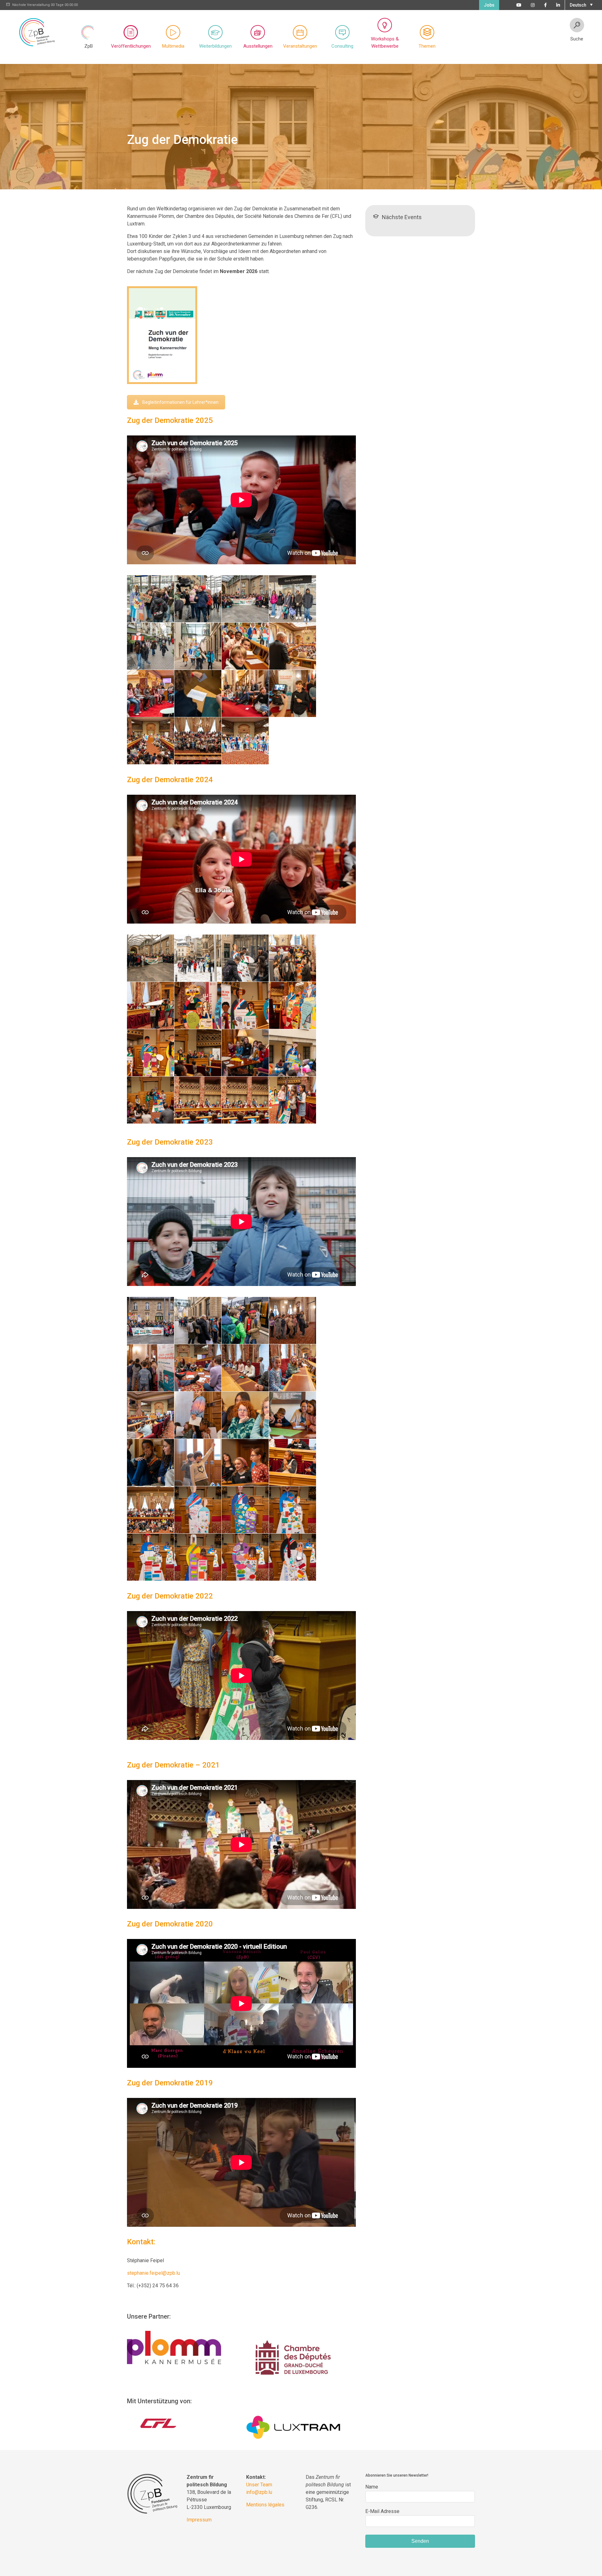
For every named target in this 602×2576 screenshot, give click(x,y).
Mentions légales (265, 2505)
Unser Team (259, 2485)
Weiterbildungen (215, 46)
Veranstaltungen (300, 46)
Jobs (489, 5)
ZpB (89, 46)
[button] (580, 4)
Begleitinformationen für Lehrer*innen (180, 402)
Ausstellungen (258, 46)
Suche (577, 39)
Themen (427, 46)
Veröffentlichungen (131, 46)
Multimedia (173, 46)
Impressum (199, 2520)
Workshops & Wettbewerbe (385, 42)
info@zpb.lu (259, 2492)
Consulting (342, 46)
